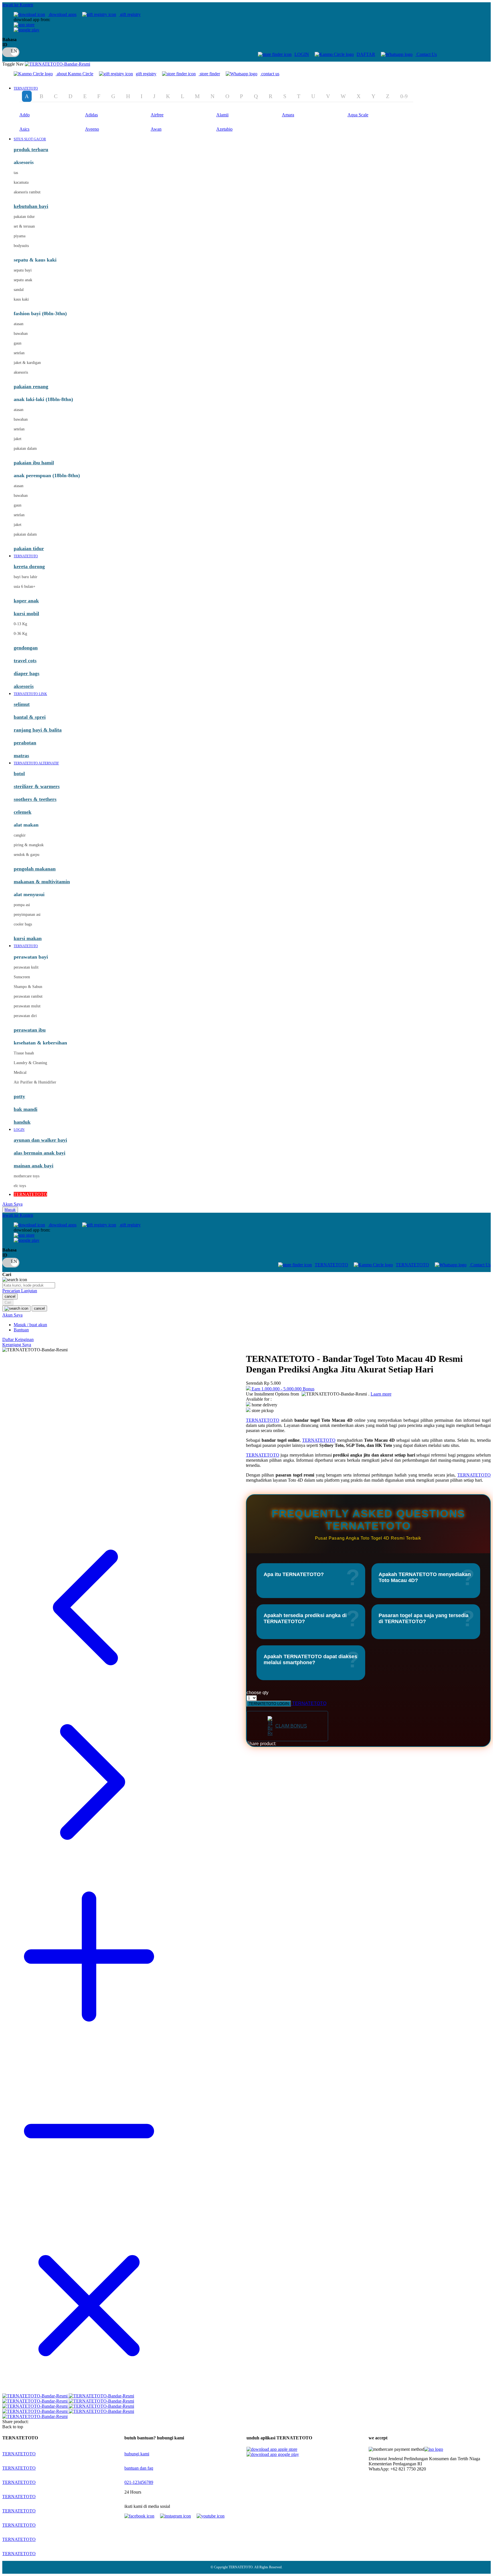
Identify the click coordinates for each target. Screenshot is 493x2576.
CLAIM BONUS (291, 1726)
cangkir (20, 835)
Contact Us (426, 54)
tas (16, 173)
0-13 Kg (20, 624)
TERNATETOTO (331, 1265)
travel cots (25, 661)
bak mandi (26, 1109)
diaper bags (27, 673)
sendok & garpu (27, 855)
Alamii (222, 115)
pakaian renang (31, 386)
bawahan (21, 334)
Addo (25, 115)
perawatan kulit (26, 967)
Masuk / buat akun (30, 1325)
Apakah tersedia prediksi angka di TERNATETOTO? (305, 1618)
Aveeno (92, 129)
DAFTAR (366, 54)
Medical (20, 1073)
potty (19, 1096)
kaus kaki (21, 299)
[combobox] (29, 1285)
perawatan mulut (27, 1006)
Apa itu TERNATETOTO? (294, 1574)
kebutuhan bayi (31, 206)
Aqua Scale (358, 115)
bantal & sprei (30, 717)
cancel (10, 1296)
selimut (22, 704)
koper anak (26, 601)
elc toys (20, 1186)
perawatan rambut (28, 996)
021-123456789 (139, 2482)
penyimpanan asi (27, 915)
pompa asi (22, 905)
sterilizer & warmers (37, 786)
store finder (210, 74)
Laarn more (381, 1394)
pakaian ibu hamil (34, 463)
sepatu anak (23, 280)
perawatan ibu (30, 1030)
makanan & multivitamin (42, 882)
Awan (156, 129)
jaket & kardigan (27, 363)
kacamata (21, 182)
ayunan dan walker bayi (40, 1140)
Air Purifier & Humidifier (35, 1082)
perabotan (25, 743)
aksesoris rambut (27, 192)
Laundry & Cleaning (30, 1063)
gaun (18, 343)
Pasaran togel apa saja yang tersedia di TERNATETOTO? (424, 1618)
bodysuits (21, 246)
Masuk (10, 1210)
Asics (24, 129)
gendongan (26, 648)
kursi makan (28, 938)
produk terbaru (31, 149)
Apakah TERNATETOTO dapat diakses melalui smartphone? (310, 1659)
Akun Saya (12, 1204)
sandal (19, 290)
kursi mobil (26, 613)
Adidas (91, 115)
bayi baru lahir (26, 577)
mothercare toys (27, 1176)
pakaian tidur (24, 217)
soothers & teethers (35, 799)
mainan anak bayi (34, 1166)
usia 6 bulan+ (25, 587)
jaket (18, 439)
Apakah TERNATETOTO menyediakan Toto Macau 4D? (425, 1577)
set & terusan (24, 226)
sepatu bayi (23, 270)
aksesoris (21, 372)
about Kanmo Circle (75, 74)
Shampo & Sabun (28, 987)
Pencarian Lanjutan (20, 1291)
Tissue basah (24, 1053)
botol (19, 773)
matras (21, 756)
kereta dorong (29, 566)
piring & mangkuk (29, 845)
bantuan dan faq (139, 2468)
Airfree (157, 115)
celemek (23, 812)
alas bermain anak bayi (40, 1153)
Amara (288, 115)
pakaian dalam (25, 448)
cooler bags (23, 924)
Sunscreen (22, 977)
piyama (20, 236)
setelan (19, 353)
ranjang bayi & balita (38, 730)
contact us (270, 74)
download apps (62, 14)
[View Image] (36, 2396)
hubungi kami (137, 2454)
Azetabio (224, 129)
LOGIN (302, 54)
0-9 (404, 96)
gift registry (130, 14)
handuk (22, 1122)
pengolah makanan (35, 869)
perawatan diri (25, 1016)
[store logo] (57, 64)
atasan (19, 324)
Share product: (261, 1744)
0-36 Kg (20, 634)
